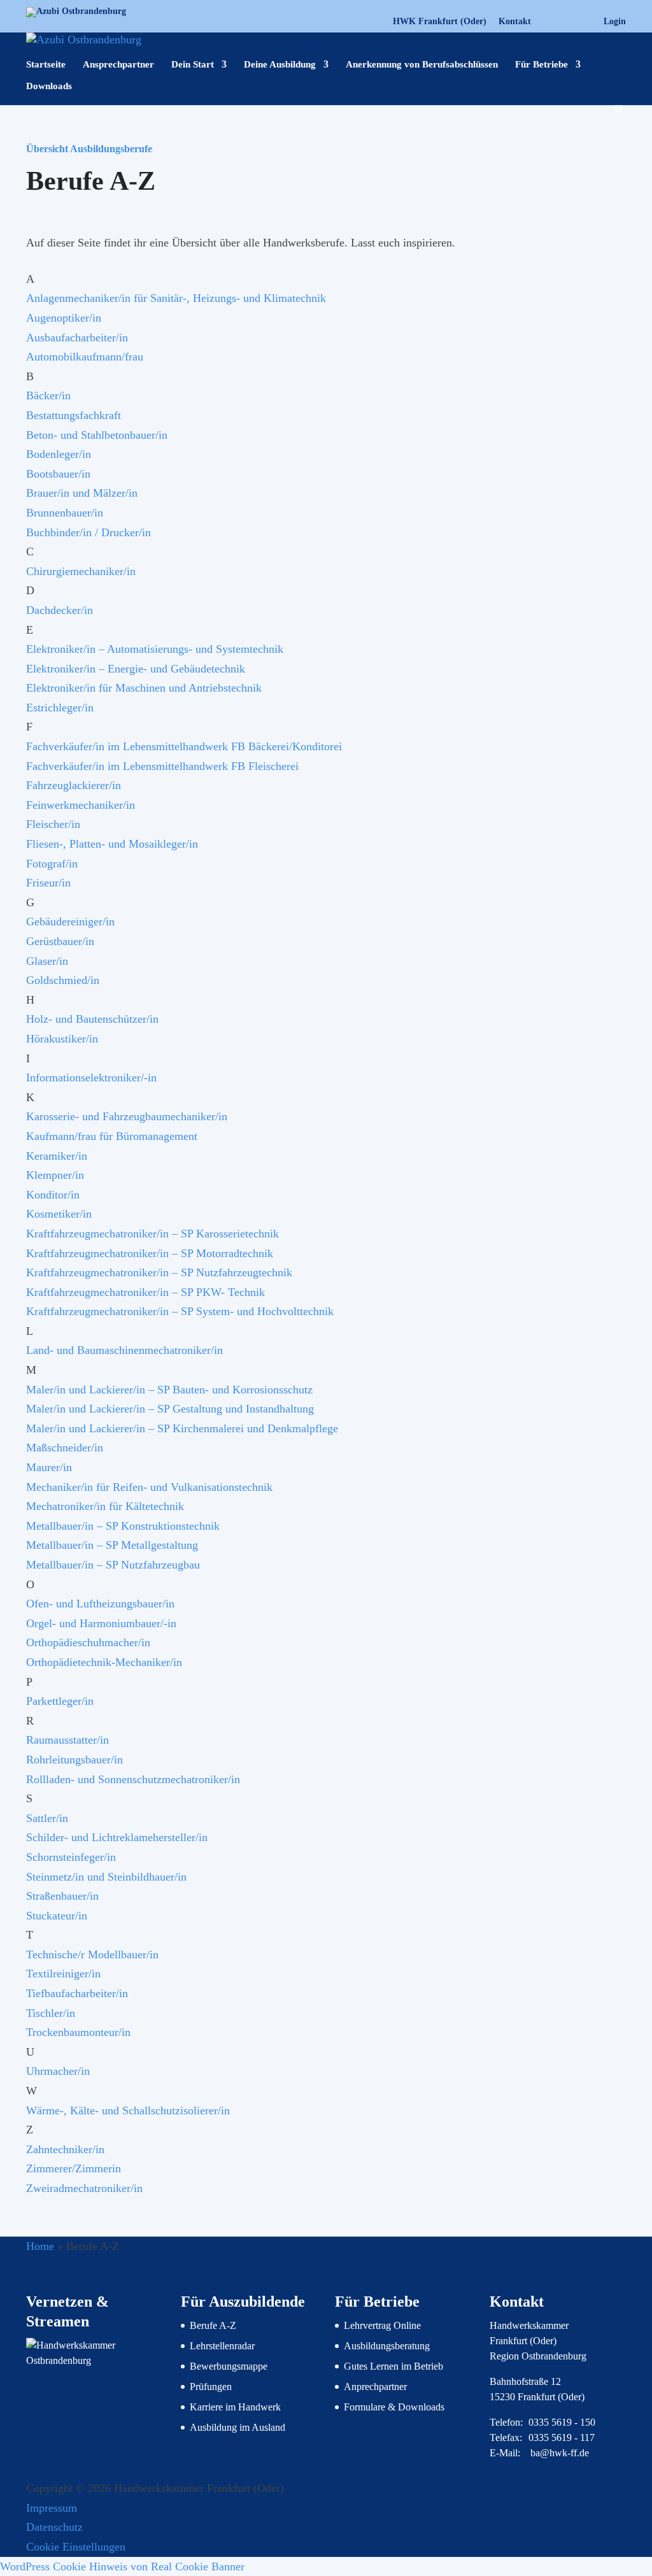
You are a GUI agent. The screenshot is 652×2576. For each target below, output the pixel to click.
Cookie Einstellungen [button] (76, 2547)
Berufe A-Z (213, 2325)
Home (40, 2246)
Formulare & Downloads (394, 2407)
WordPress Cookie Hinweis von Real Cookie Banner (122, 2566)
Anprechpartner (375, 2387)
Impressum (52, 2508)
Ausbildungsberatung (387, 2346)
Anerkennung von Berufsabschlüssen (422, 65)
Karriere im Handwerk (235, 2407)
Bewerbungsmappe (229, 2366)
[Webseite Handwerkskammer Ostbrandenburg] (94, 2360)
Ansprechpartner (118, 65)
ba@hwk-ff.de (560, 2453)
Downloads (49, 86)
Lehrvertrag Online (382, 2325)
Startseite (46, 65)
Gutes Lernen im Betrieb (393, 2366)
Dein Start (193, 65)
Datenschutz (54, 2527)
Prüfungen (211, 2387)
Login (615, 22)
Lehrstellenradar (222, 2346)
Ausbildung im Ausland (237, 2427)
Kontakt (515, 22)
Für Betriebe (542, 65)
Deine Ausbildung (280, 65)
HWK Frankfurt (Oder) (440, 22)
